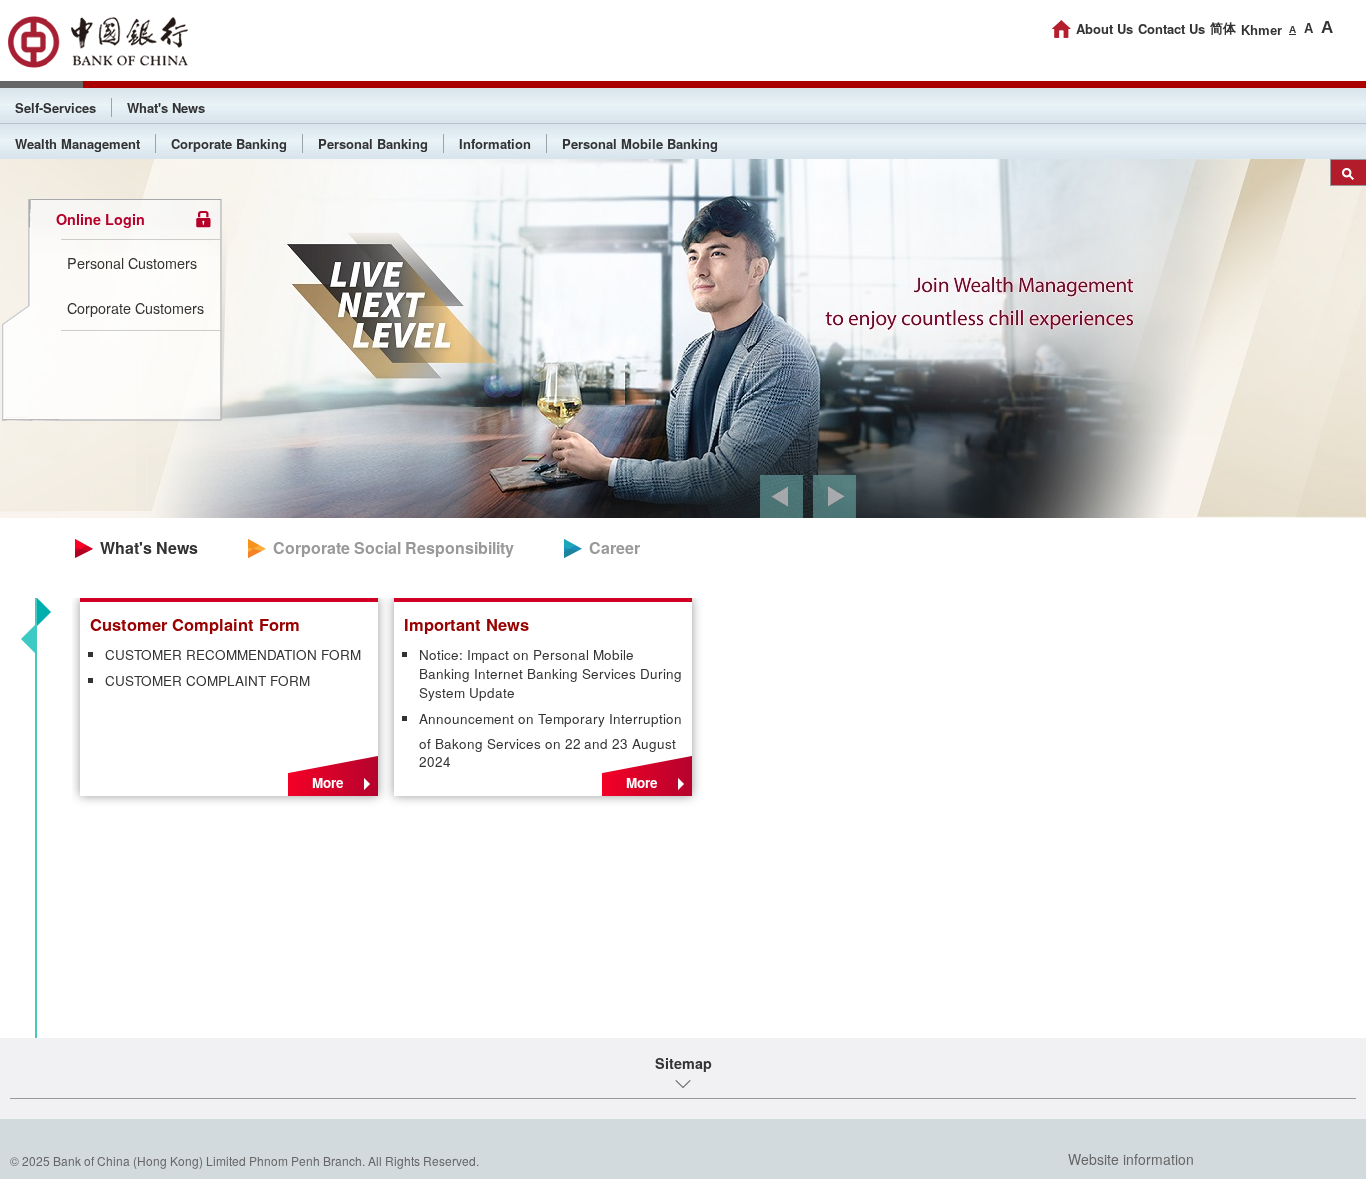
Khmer (1261, 30)
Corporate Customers (135, 307)
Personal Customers (132, 262)
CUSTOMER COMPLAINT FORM (207, 681)
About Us (1104, 28)
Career (614, 547)
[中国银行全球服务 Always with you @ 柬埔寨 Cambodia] (97, 42)
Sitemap (683, 1063)
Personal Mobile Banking (640, 143)
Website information (1131, 1159)
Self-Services (55, 107)
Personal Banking (373, 143)
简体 (1223, 28)
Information (495, 143)
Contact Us (1171, 28)
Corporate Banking (229, 143)
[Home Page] (1061, 29)
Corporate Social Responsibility (393, 547)
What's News (166, 107)
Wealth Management (77, 143)
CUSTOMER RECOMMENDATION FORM (233, 655)
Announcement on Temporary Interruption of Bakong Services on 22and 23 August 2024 (550, 740)
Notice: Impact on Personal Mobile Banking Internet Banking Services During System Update (550, 674)
